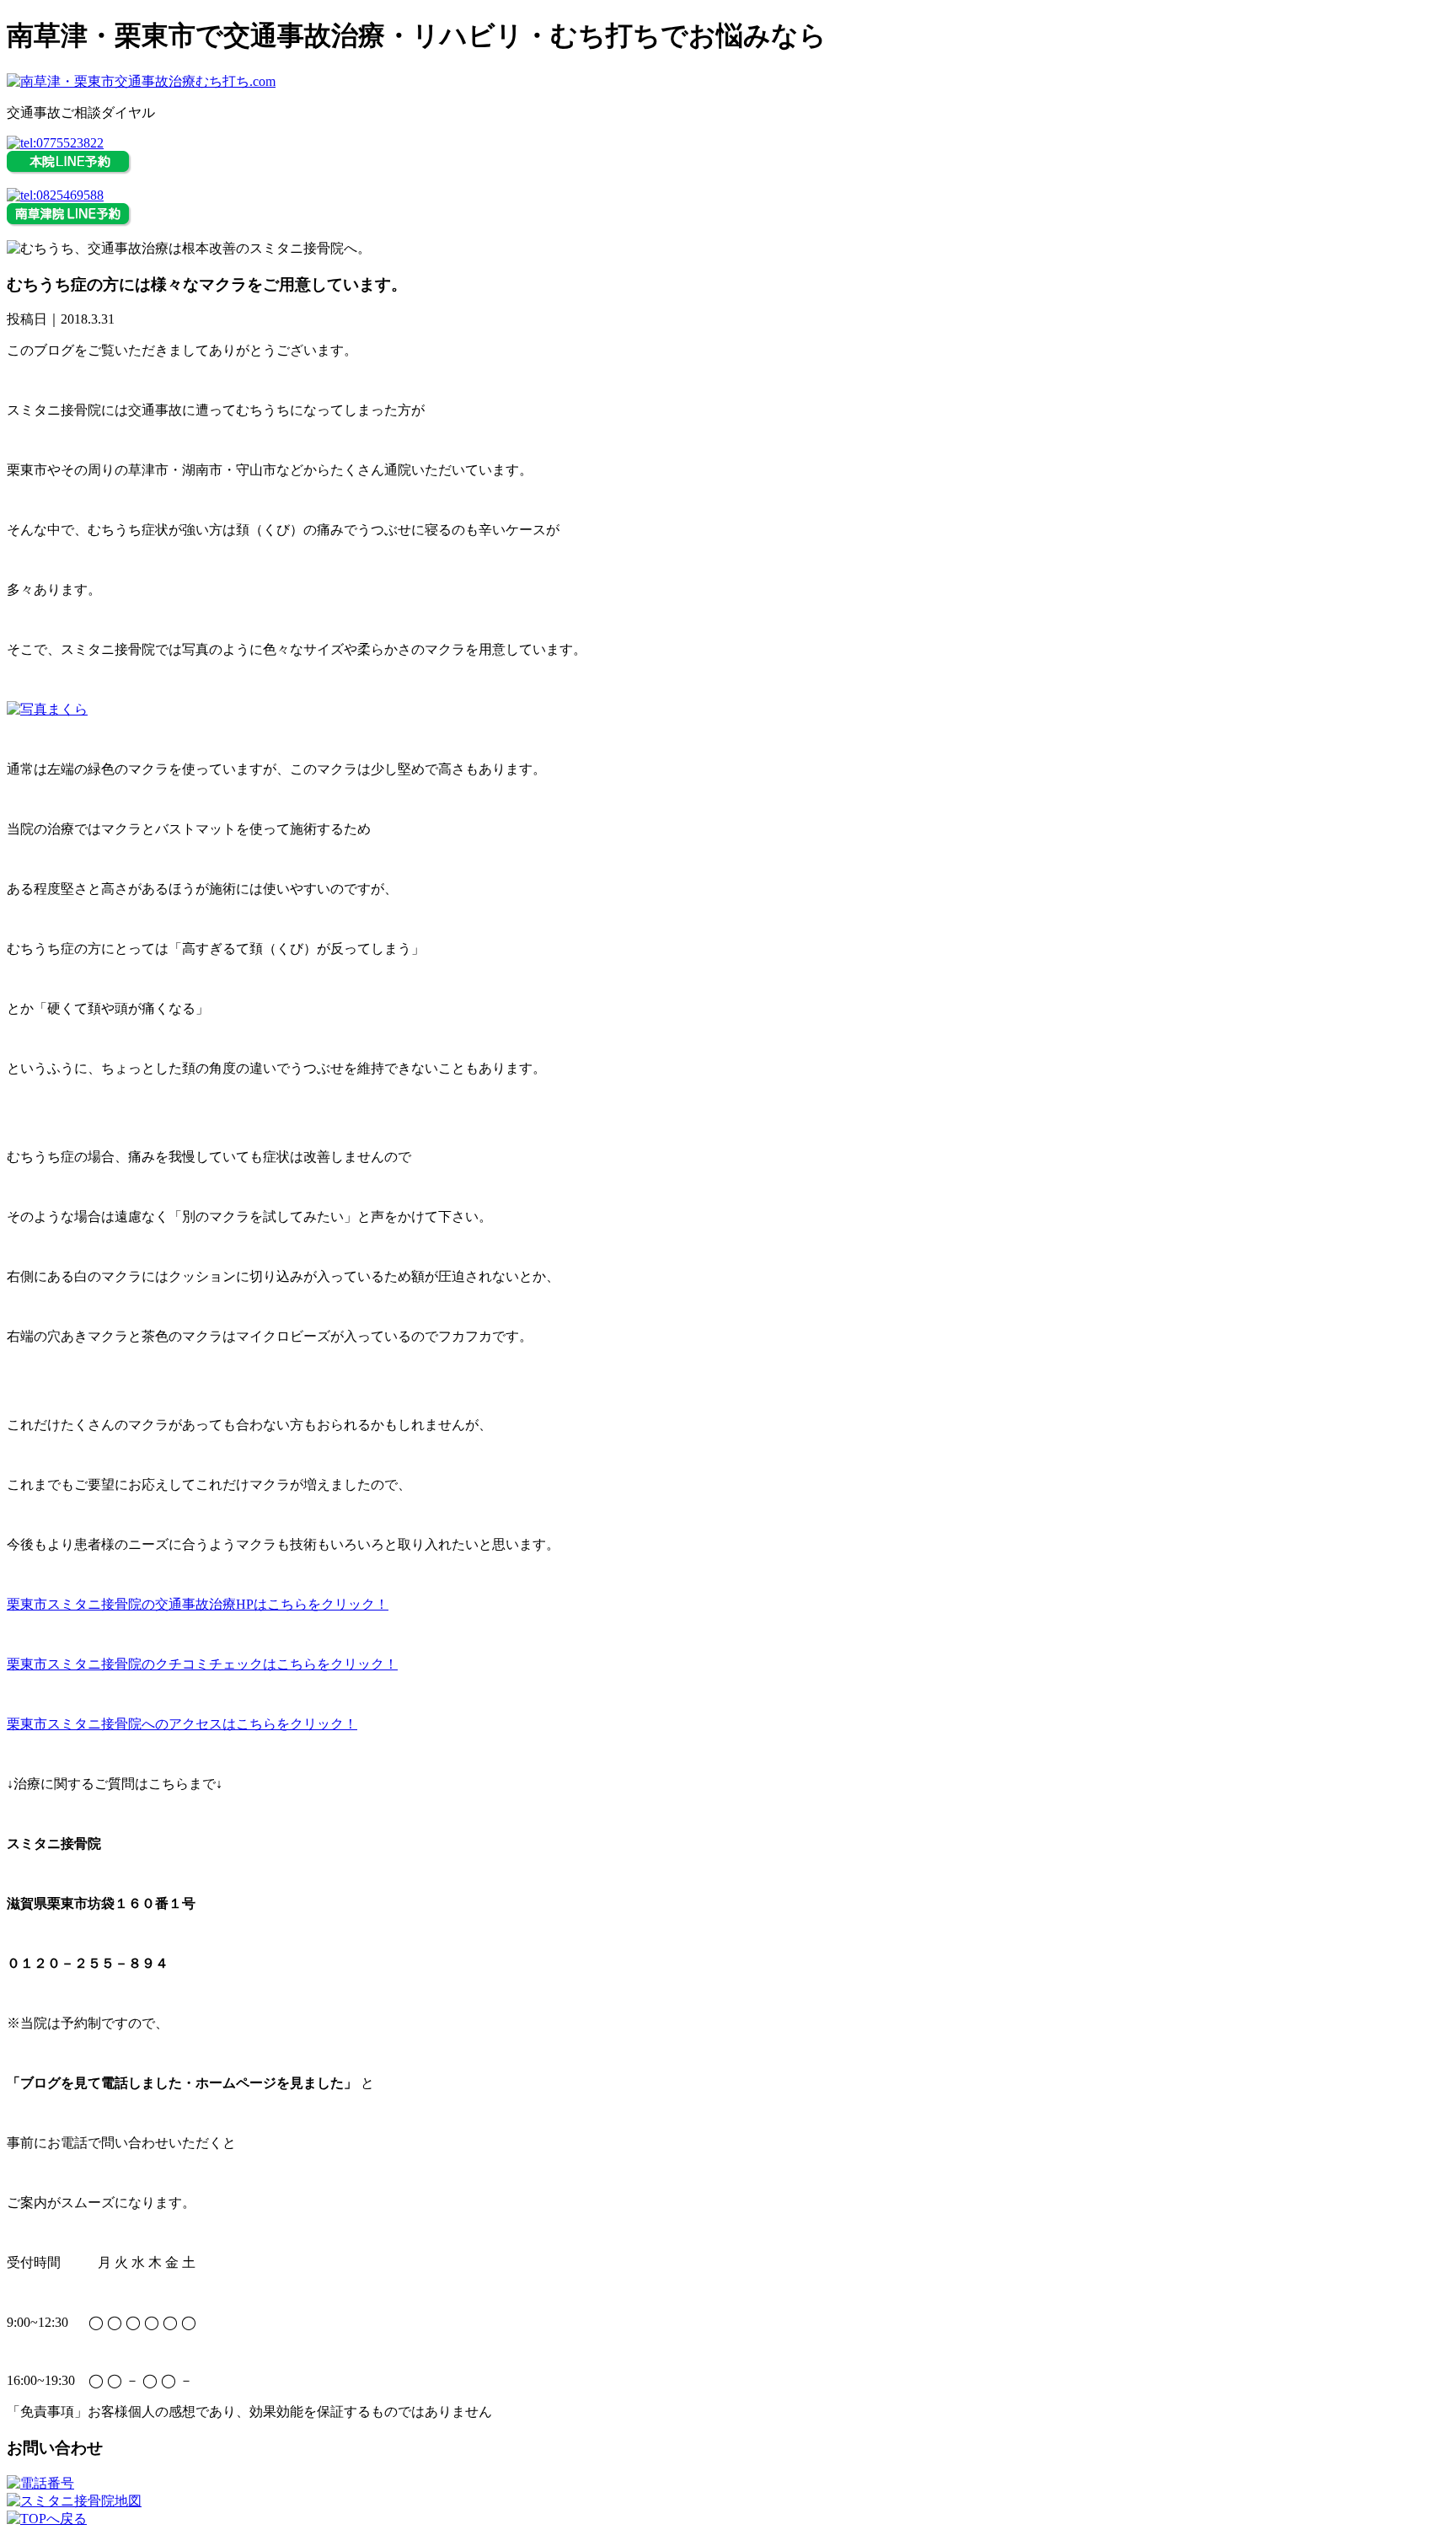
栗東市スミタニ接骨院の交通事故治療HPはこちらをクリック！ (198, 1604)
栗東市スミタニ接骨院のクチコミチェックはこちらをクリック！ (202, 1664)
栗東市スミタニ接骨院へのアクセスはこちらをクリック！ (182, 1724)
